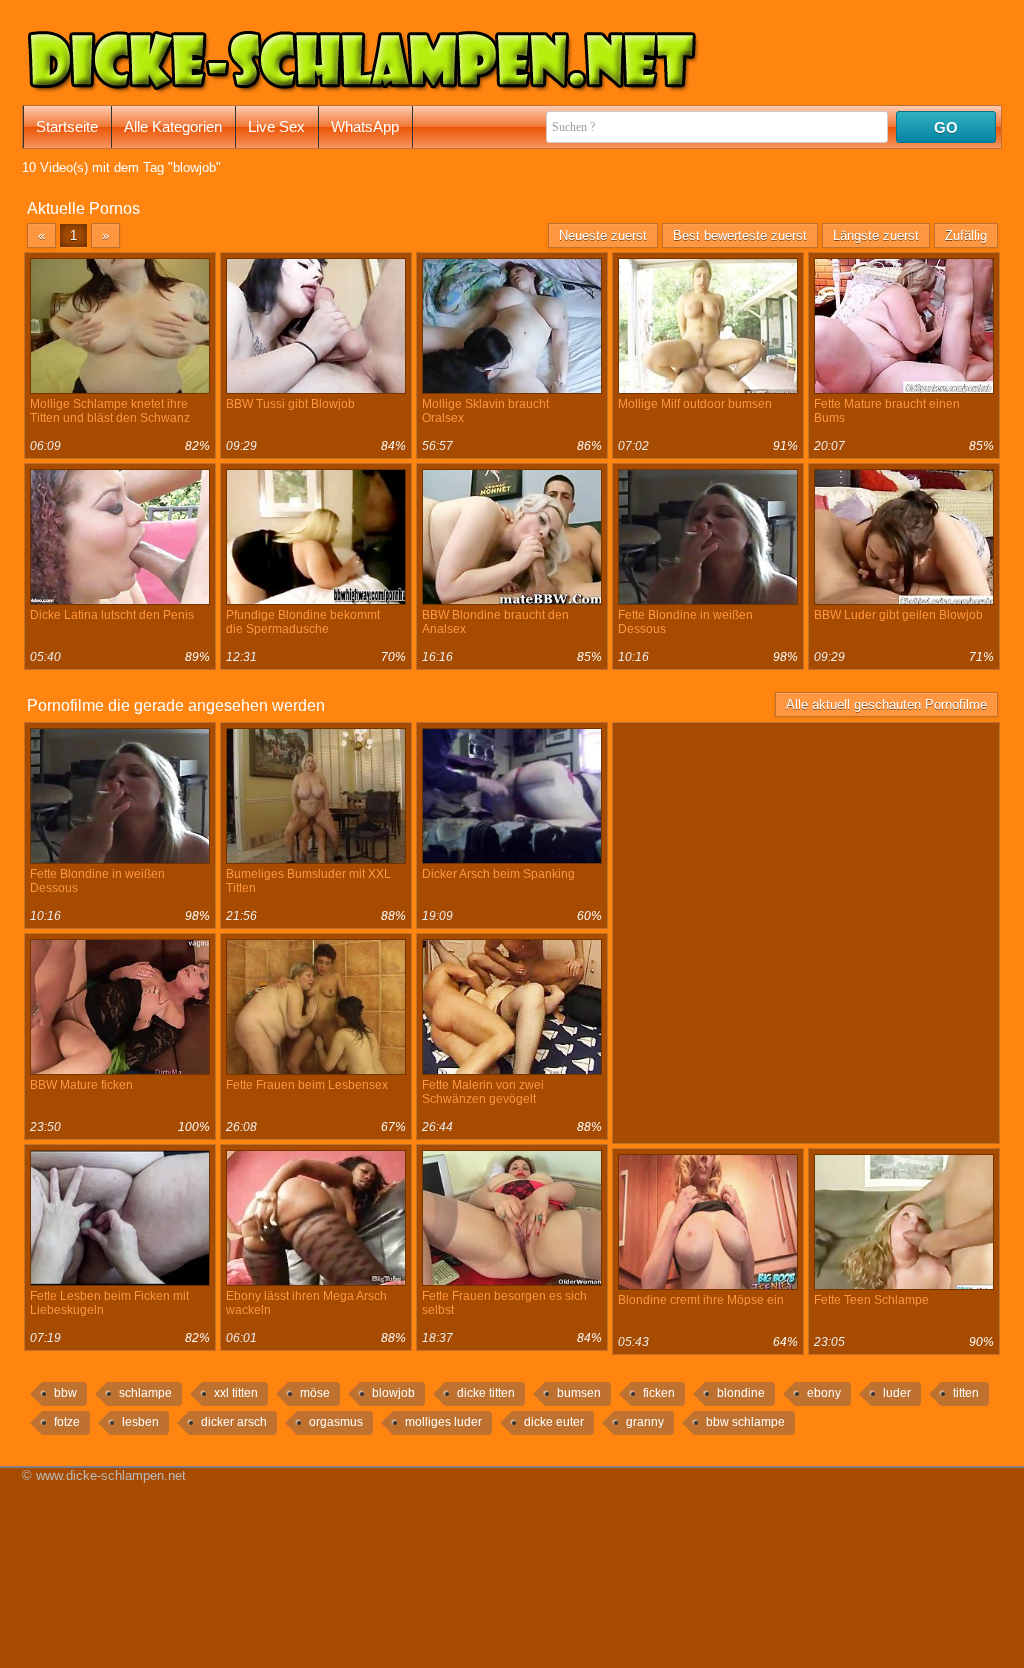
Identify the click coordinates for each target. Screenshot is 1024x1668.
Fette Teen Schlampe (871, 1300)
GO (946, 127)
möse (315, 1393)
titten (966, 1393)
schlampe (145, 1393)
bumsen (579, 1393)
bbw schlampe (745, 1422)
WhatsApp (365, 126)
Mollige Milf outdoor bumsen (695, 404)
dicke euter (554, 1422)
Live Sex (276, 126)
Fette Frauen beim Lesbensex (307, 1085)
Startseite (67, 126)
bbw (65, 1393)
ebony (824, 1393)
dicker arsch (234, 1422)
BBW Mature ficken (81, 1085)
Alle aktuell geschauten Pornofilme (886, 704)
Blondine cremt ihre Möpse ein (701, 1300)
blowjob (393, 1393)
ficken (659, 1393)
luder (897, 1393)
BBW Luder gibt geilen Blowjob (898, 615)
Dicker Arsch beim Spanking (498, 874)
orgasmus (336, 1422)
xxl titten (236, 1393)
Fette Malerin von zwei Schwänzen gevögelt (483, 1092)
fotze (67, 1422)
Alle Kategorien (173, 126)
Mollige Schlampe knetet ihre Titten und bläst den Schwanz (110, 411)
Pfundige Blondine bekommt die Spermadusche (303, 622)
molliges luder (443, 1422)
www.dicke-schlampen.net (111, 1475)
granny (645, 1422)
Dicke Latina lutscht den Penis (112, 615)
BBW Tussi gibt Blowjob (290, 404)
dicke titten (486, 1393)
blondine (741, 1393)
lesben (140, 1422)
